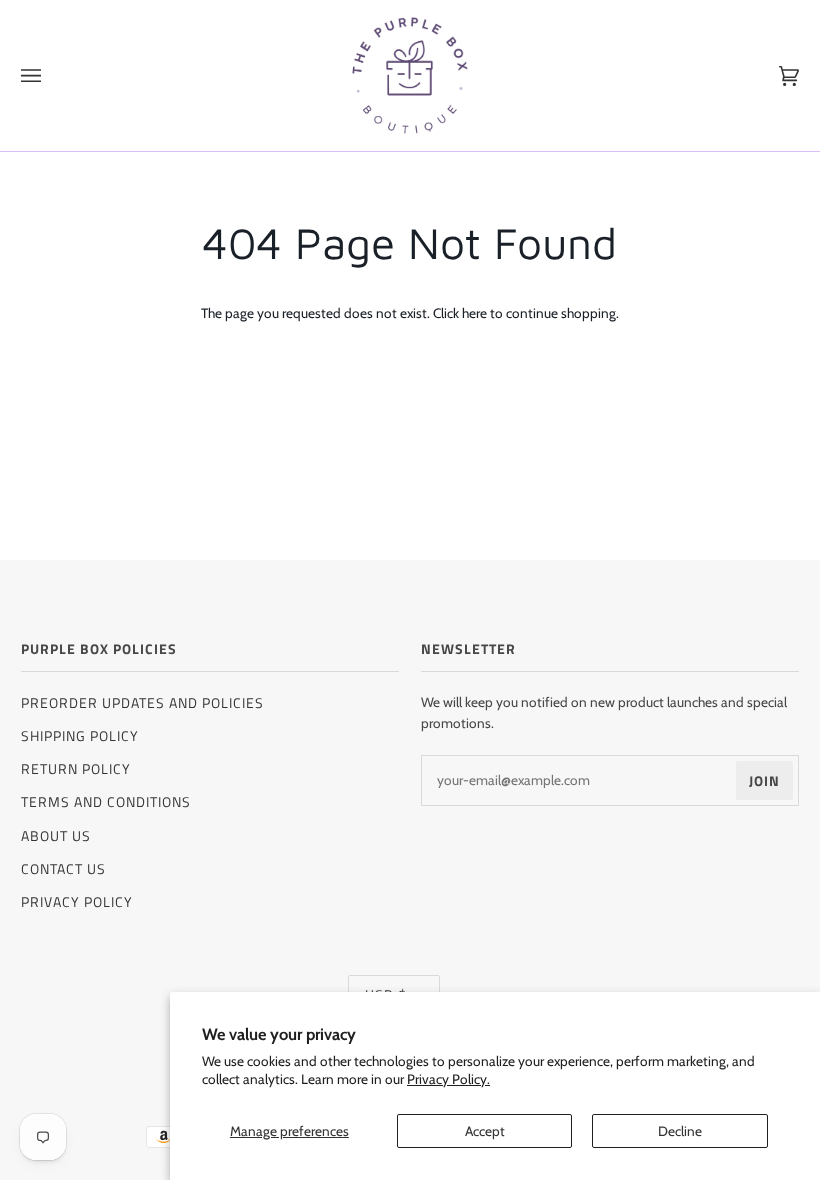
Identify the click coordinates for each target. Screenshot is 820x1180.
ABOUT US (56, 835)
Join (764, 780)
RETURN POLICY (76, 768)
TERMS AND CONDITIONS (106, 801)
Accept (485, 1131)
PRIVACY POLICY (77, 901)
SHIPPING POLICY (80, 735)
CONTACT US (63, 868)
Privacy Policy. (448, 1079)
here (474, 313)
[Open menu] (51, 75)
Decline (680, 1131)
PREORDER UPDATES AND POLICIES (142, 702)
